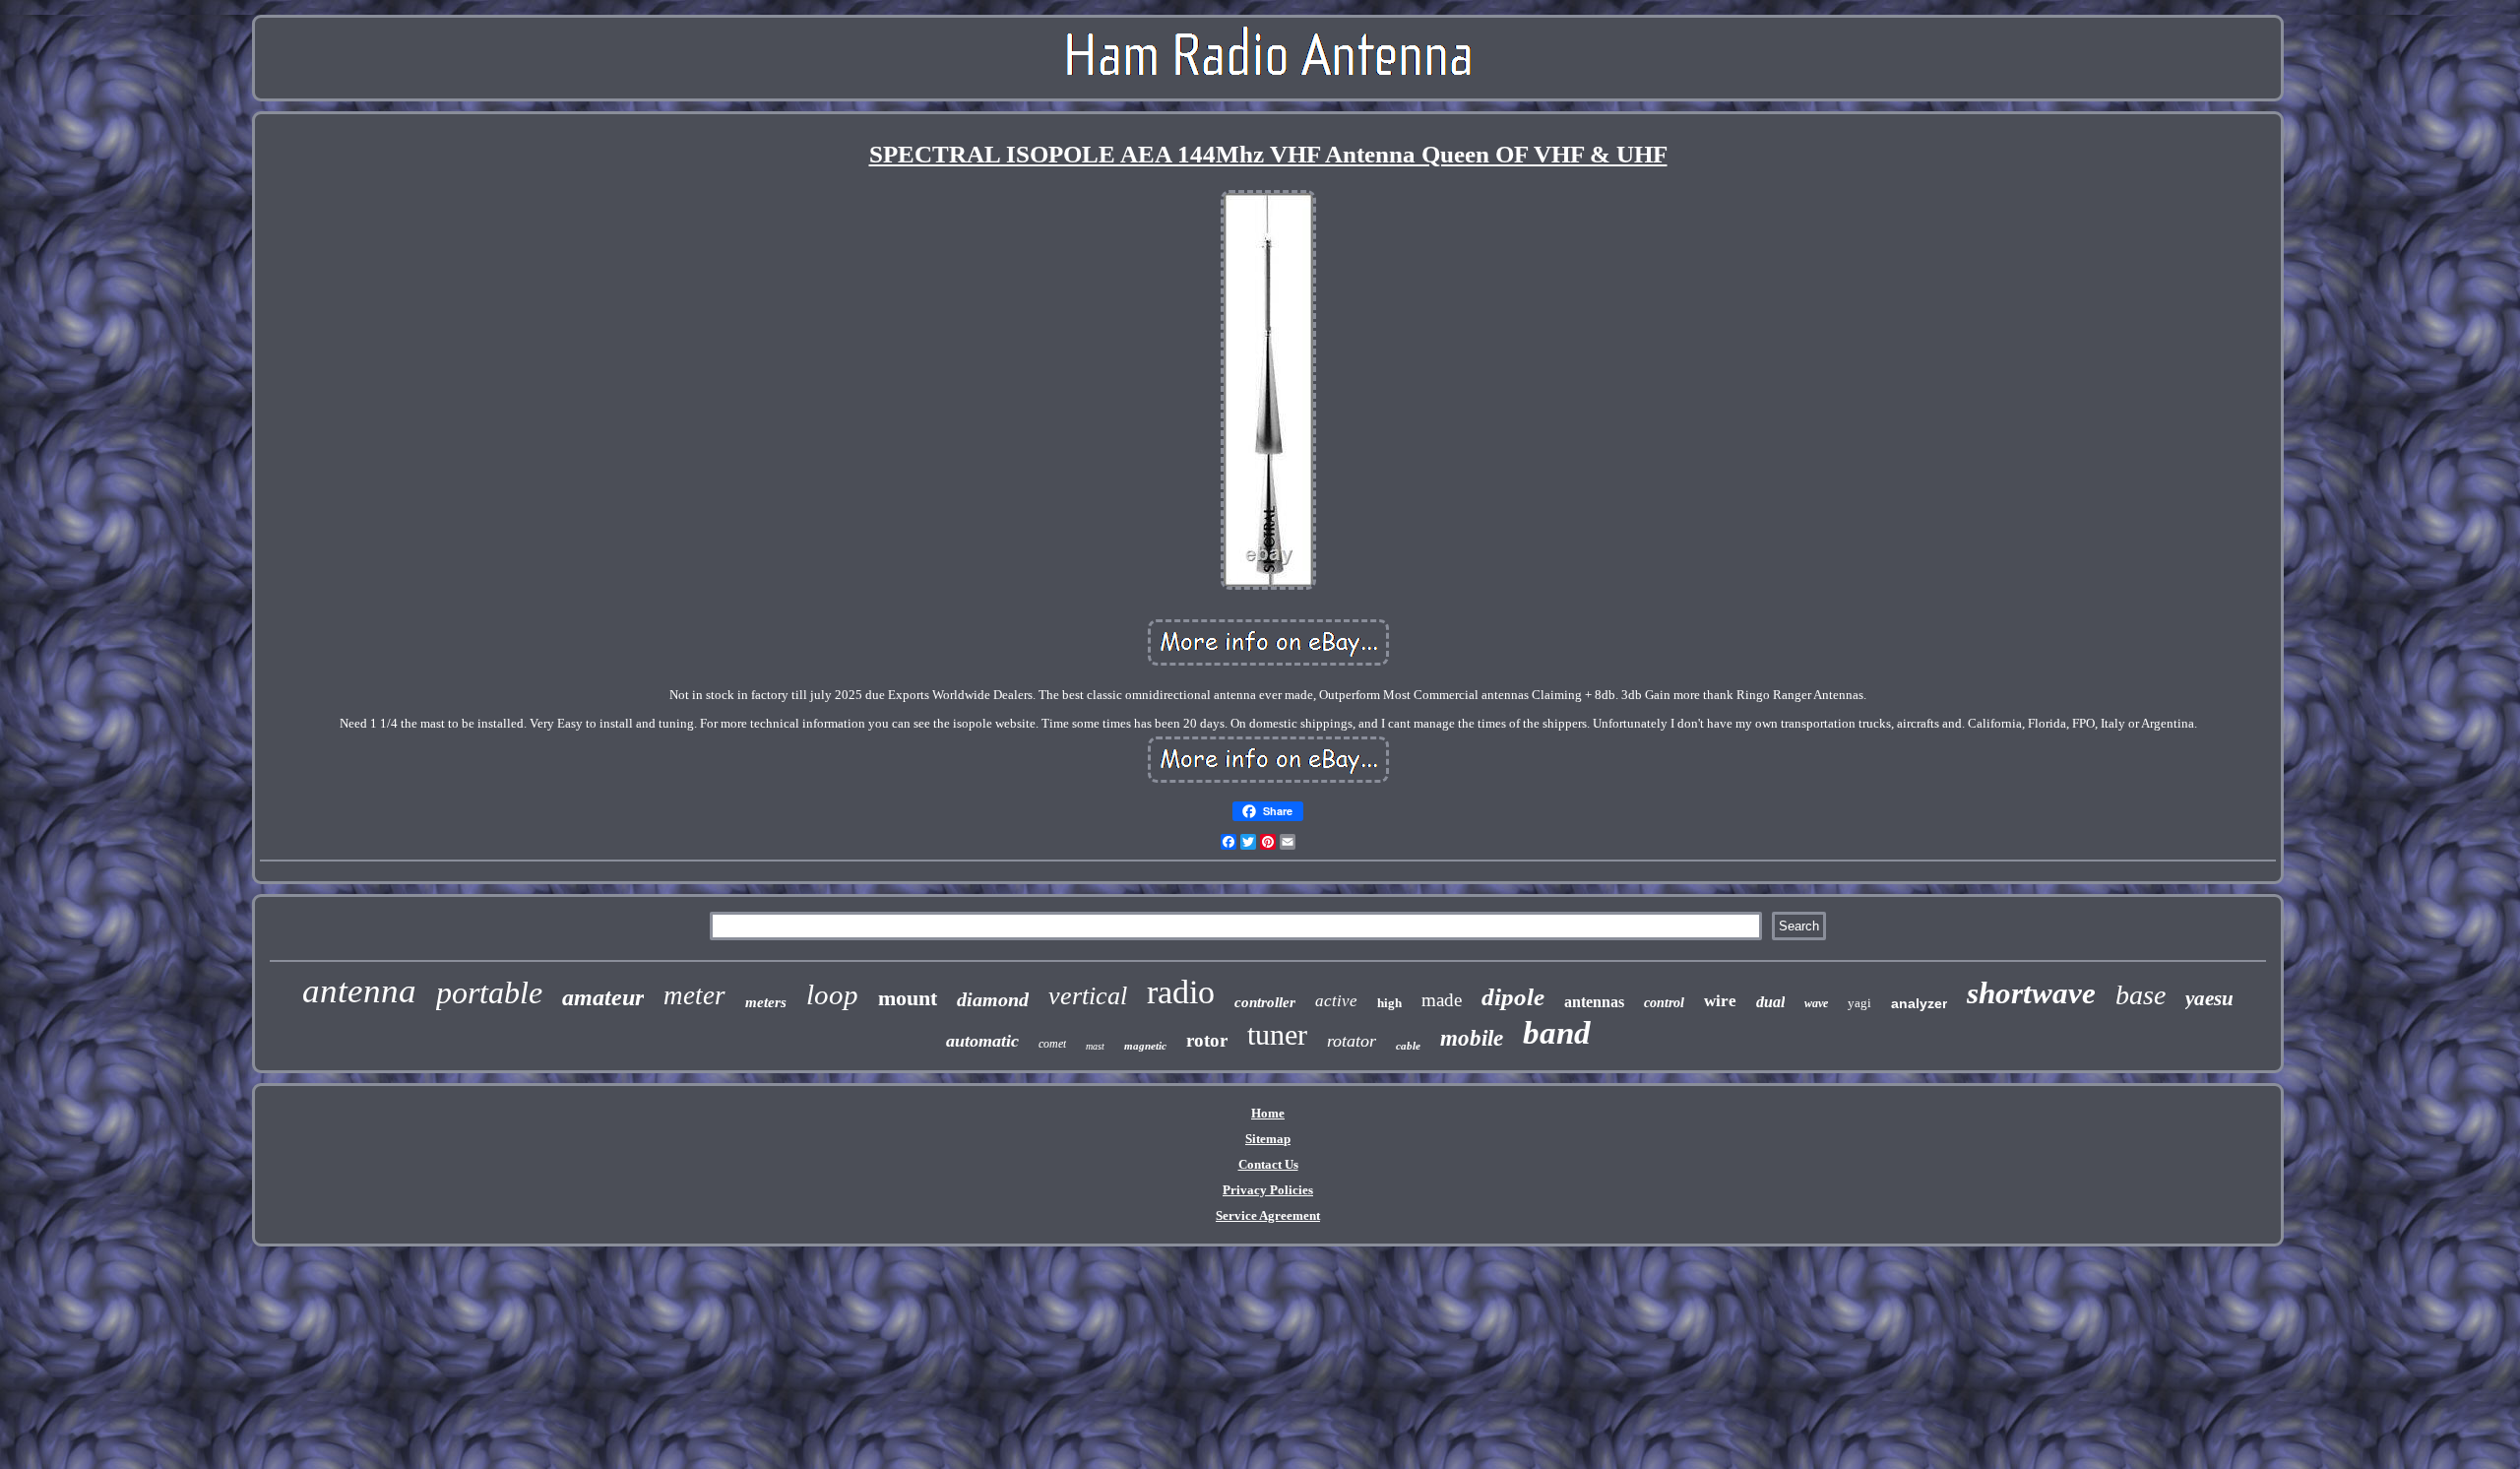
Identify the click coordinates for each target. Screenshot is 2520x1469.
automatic (982, 1041)
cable (1408, 1046)
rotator (1352, 1041)
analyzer (1919, 1003)
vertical (1088, 996)
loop (832, 994)
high (1389, 1003)
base (2141, 995)
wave (1816, 1003)
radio (1181, 992)
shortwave (2031, 993)
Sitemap (1268, 1139)
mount (908, 998)
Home (1268, 1113)
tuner (1277, 1034)
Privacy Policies (1268, 1190)
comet (1052, 1044)
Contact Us (1268, 1164)
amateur (603, 997)
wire (1720, 1001)
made (1442, 1000)
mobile (1472, 1038)
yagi (1859, 1003)
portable (489, 992)
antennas (1594, 1002)
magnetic (1145, 1046)
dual (1770, 1002)
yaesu (2209, 998)
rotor (1207, 1040)
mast (1095, 1046)
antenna (359, 991)
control (1664, 1003)
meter (694, 995)
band (1557, 1033)
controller (1265, 1002)
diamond (993, 999)
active (1336, 1001)
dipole (1513, 997)
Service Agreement (1268, 1215)
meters (766, 1002)
